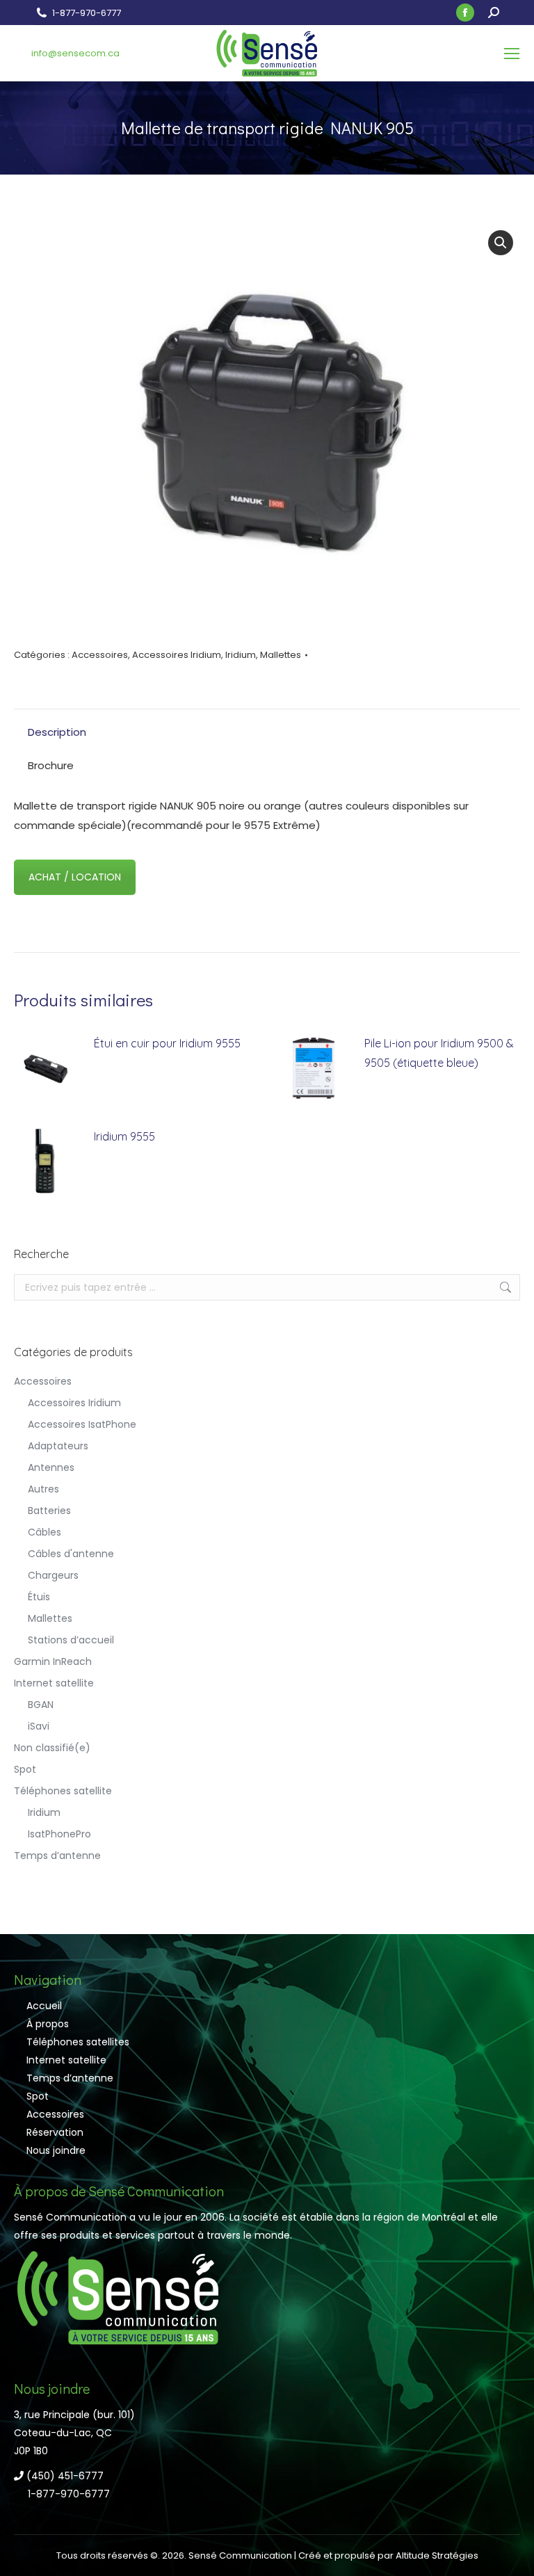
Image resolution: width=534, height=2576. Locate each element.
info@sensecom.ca (75, 53)
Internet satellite (54, 1683)
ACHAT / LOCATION (75, 877)
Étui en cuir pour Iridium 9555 (167, 1043)
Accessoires (100, 655)
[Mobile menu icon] (512, 54)
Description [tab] (57, 732)
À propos (48, 2024)
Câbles (44, 1532)
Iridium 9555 (124, 1136)
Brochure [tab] (51, 765)
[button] (501, 243)
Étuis (39, 1597)
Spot (25, 1769)
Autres (43, 1489)
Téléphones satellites (78, 2042)
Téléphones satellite (63, 1791)
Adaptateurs (58, 1446)
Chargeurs (53, 1575)
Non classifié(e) (52, 1748)
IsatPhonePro (59, 1834)
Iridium (241, 655)
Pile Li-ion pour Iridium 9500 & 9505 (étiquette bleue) (439, 1053)
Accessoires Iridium (177, 655)
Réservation (55, 2132)
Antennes (51, 1467)
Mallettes (281, 655)
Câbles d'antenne (71, 1554)
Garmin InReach (53, 1661)
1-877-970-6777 (87, 13)
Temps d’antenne (57, 1855)
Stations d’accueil (71, 1640)
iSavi (39, 1726)
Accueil (44, 2006)
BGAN (41, 1705)
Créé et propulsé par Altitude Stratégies (388, 2555)
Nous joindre (56, 2150)
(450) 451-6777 (64, 2476)
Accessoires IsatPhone (82, 1424)
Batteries (49, 1511)
